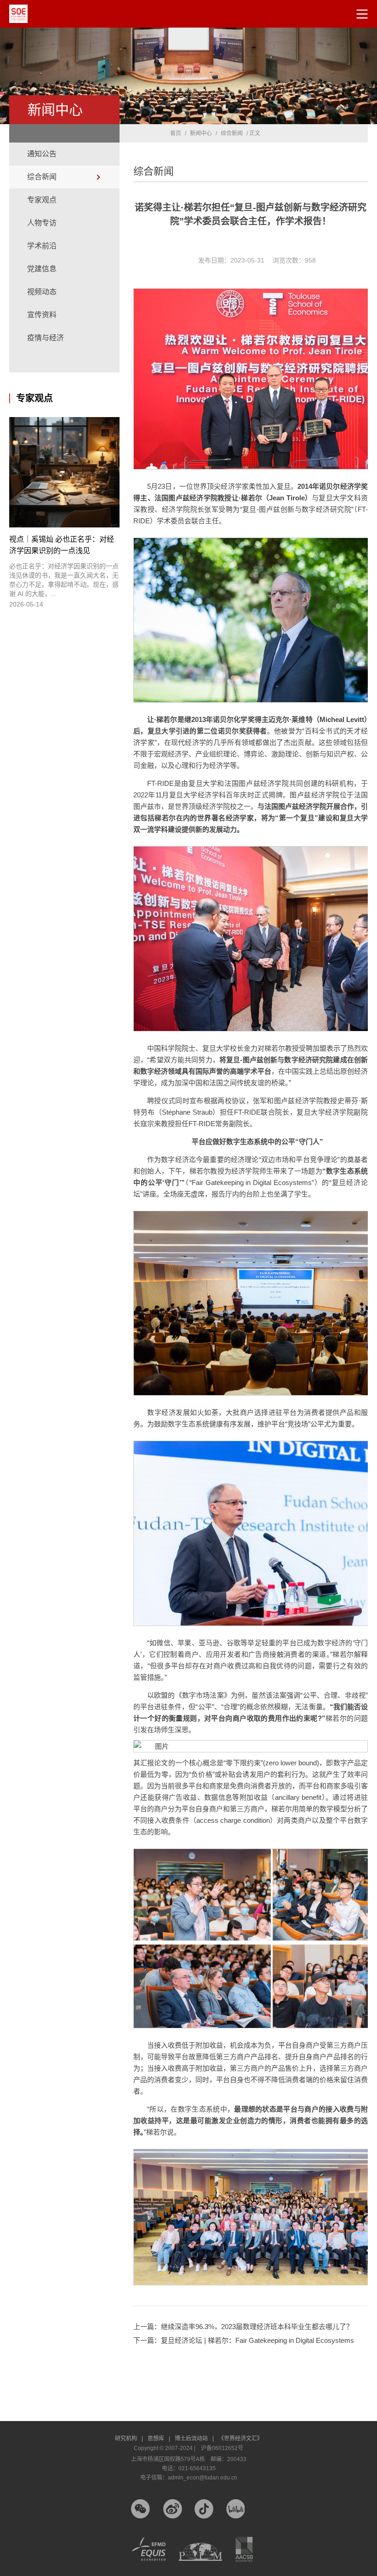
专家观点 (42, 200)
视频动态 (42, 292)
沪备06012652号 (222, 2448)
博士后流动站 (194, 2439)
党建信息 (42, 269)
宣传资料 (42, 315)
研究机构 (129, 2439)
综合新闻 (42, 177)
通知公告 (42, 154)
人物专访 (42, 223)
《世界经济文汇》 (240, 2439)
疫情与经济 (46, 338)
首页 (176, 133)
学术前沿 (42, 246)
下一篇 (244, 2340)
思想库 (159, 2439)
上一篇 (243, 2327)
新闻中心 (201, 133)
